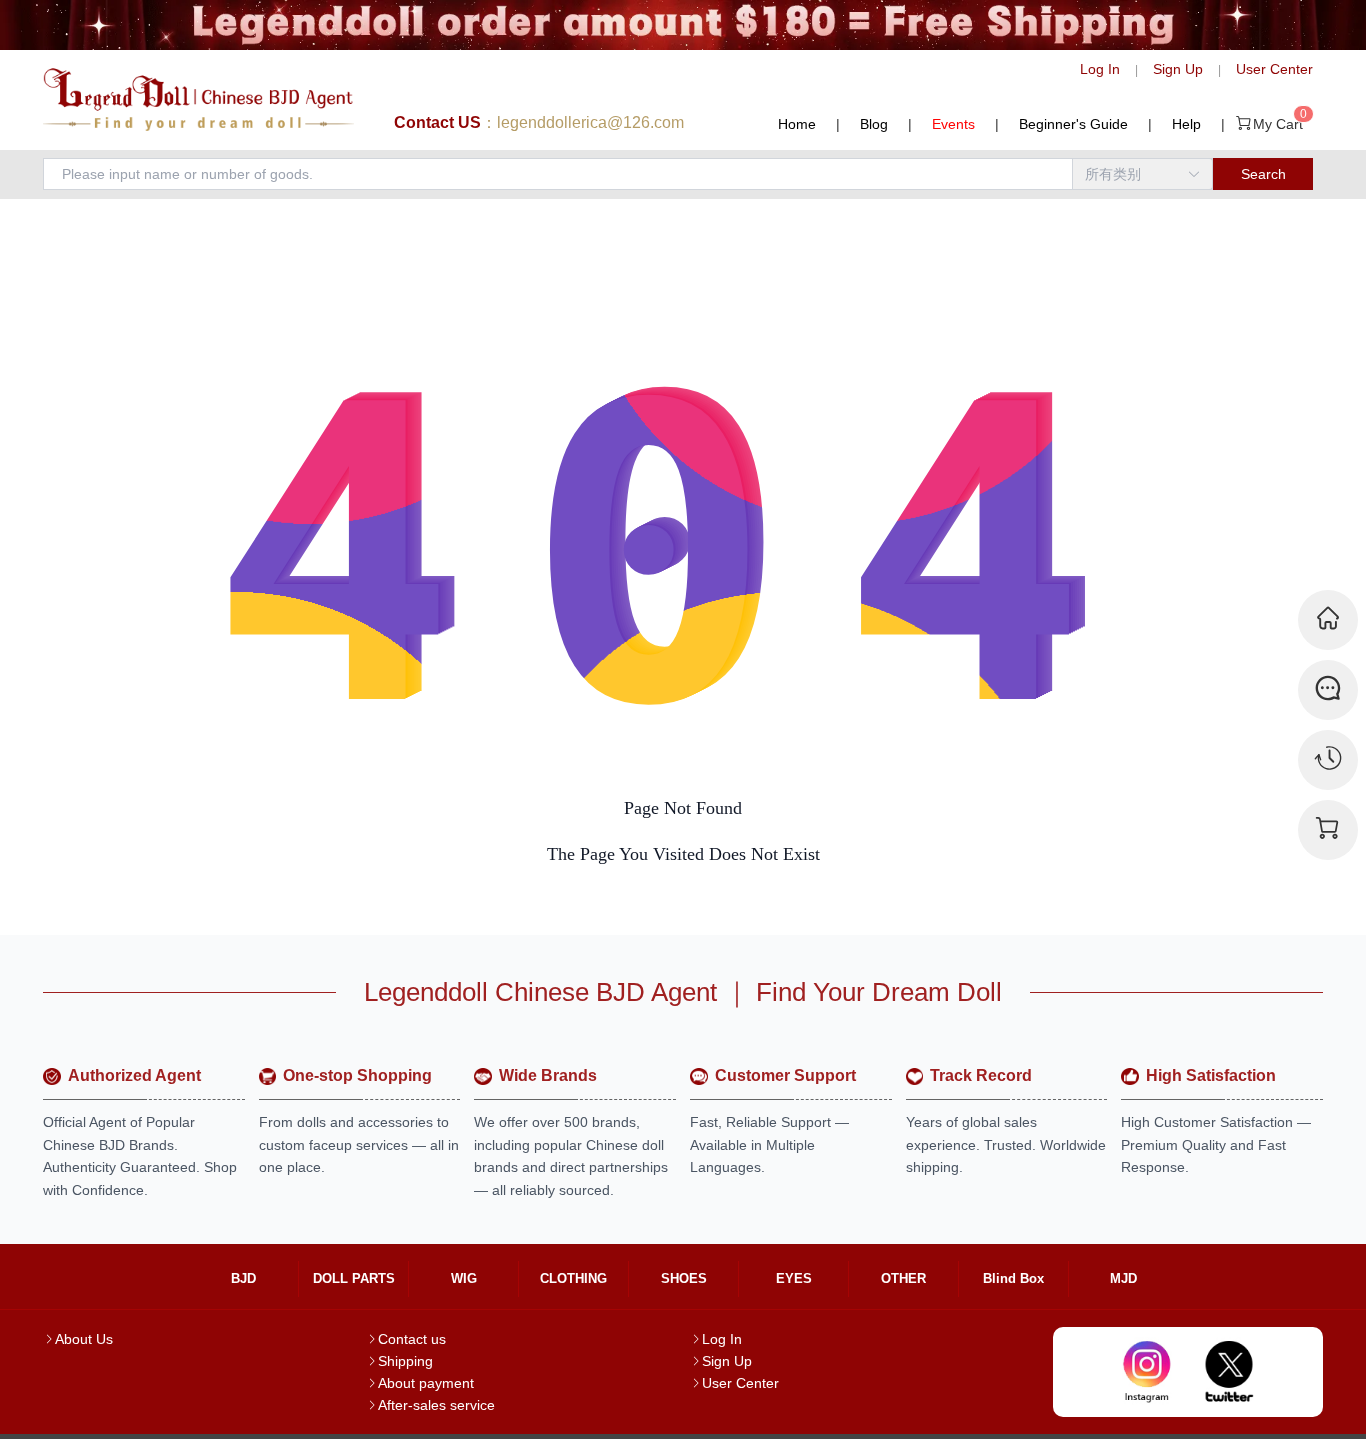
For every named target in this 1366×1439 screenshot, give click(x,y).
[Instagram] (1147, 1372)
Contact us (412, 1339)
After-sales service (436, 1405)
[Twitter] (1229, 1372)
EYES (794, 1278)
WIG (464, 1278)
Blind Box (1013, 1278)
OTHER (903, 1278)
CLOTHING (573, 1278)
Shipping (405, 1361)
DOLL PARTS (354, 1278)
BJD (243, 1278)
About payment (426, 1383)
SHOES (684, 1278)
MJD (1123, 1278)
